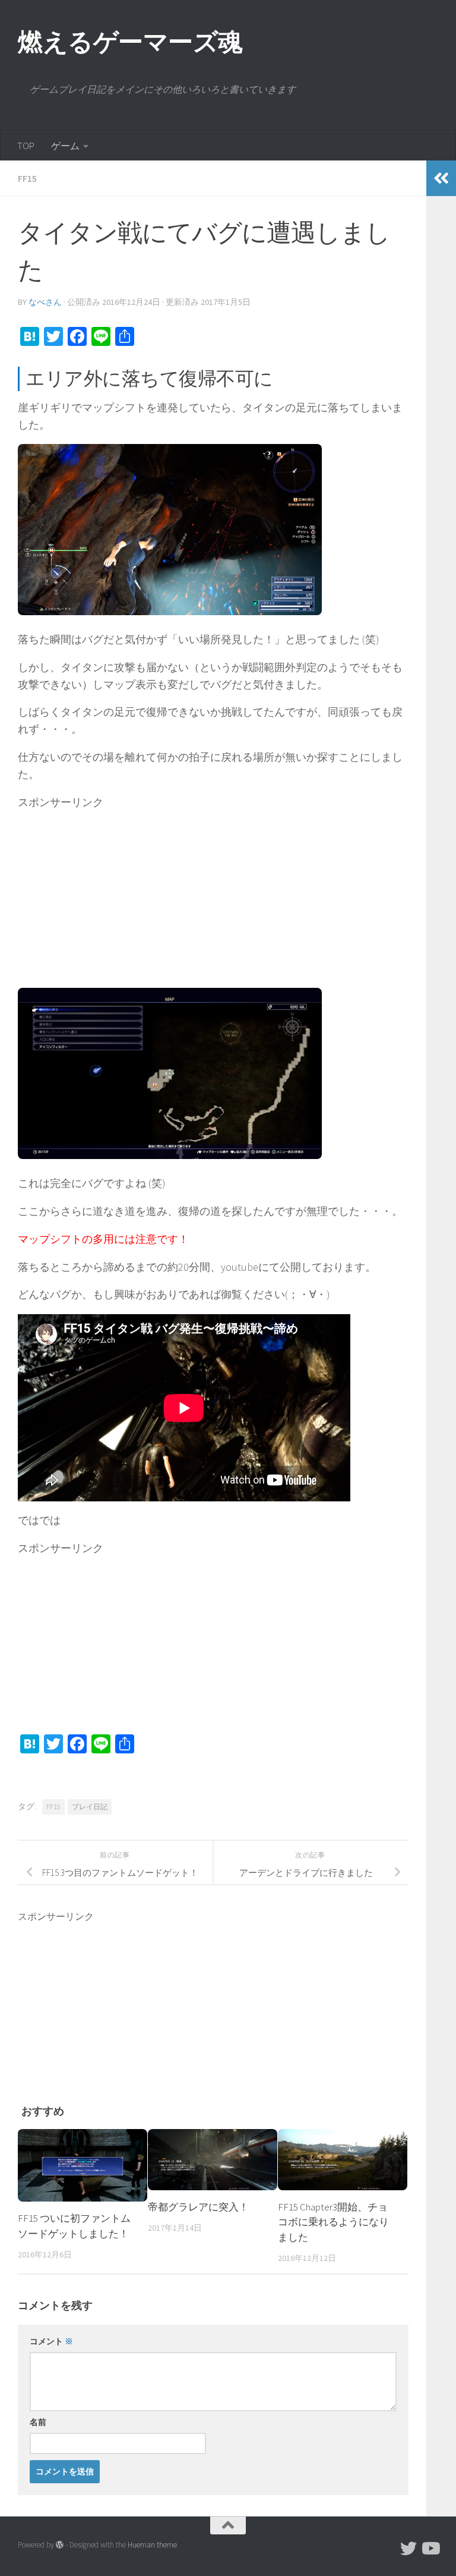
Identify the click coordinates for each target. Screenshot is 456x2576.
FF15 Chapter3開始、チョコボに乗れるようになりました (333, 2222)
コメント (51, 2341)
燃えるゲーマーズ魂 (130, 42)
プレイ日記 (90, 1807)
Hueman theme (152, 2545)
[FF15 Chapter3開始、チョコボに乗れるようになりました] (343, 2160)
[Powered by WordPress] (60, 2545)
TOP (26, 146)
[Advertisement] (213, 894)
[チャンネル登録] (430, 2549)
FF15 (27, 178)
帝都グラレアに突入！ (198, 2207)
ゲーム (65, 146)
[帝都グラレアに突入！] (213, 2160)
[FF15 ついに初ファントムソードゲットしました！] (83, 2166)
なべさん (45, 302)
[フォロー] (408, 2549)
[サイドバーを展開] (441, 178)
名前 (38, 2422)
